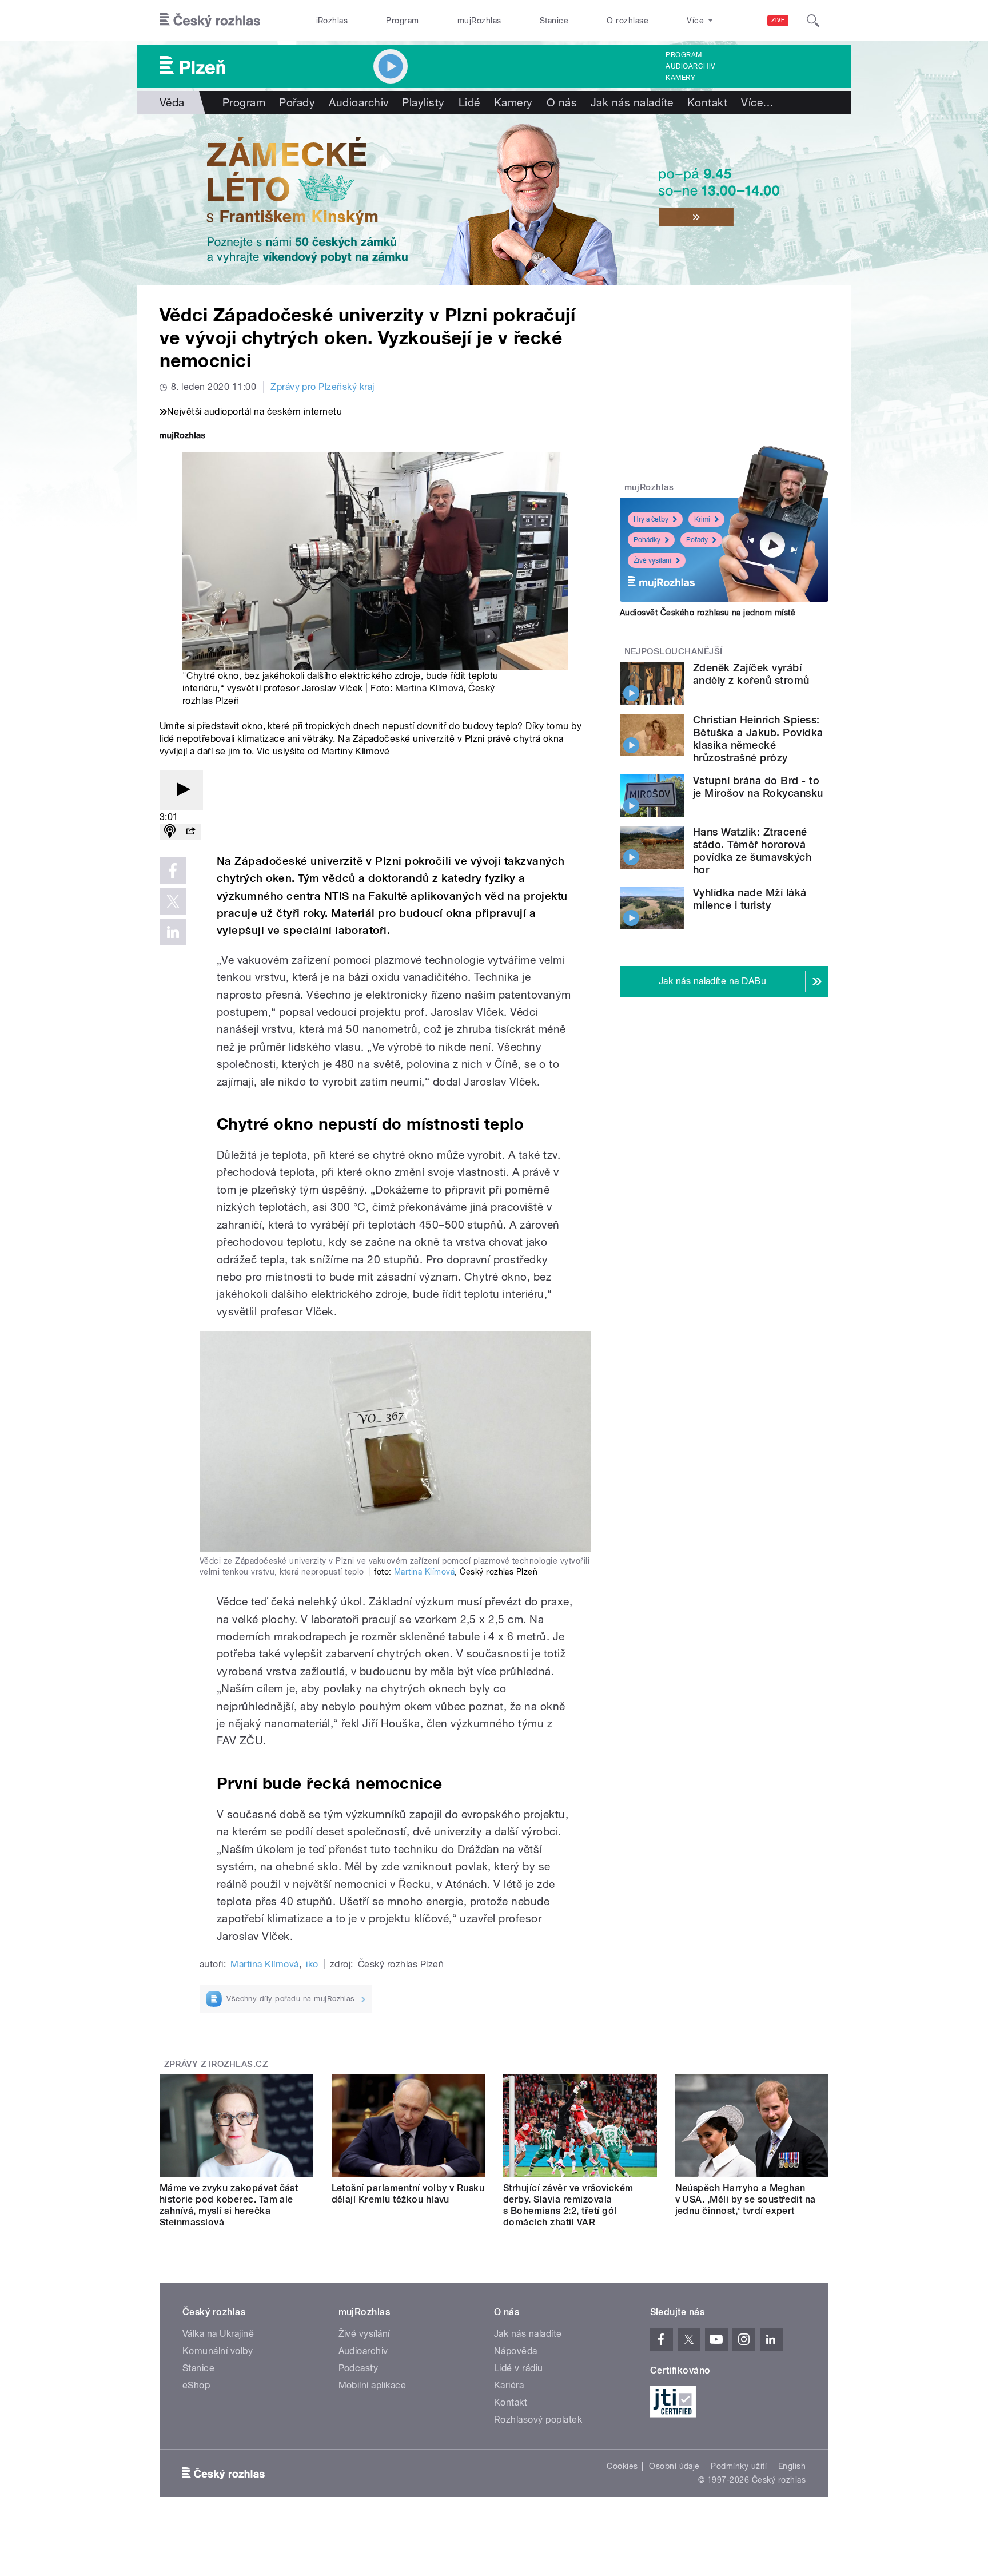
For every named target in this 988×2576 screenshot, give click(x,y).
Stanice (554, 21)
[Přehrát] (181, 790)
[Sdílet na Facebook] (173, 870)
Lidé (469, 102)
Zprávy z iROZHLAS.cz (216, 2064)
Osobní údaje (674, 2466)
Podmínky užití (739, 2466)
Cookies (622, 2466)
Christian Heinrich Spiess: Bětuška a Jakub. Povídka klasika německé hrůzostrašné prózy (758, 739)
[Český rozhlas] (210, 21)
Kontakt (707, 102)
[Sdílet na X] (173, 901)
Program (402, 21)
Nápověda (516, 2351)
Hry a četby (651, 519)
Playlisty (423, 102)
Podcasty (358, 2368)
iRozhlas (332, 21)
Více (757, 102)
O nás (562, 102)
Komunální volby (218, 2351)
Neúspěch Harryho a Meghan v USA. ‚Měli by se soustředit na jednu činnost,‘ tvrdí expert (746, 2199)
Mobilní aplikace (373, 2385)
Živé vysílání (652, 560)
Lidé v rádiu (519, 2368)
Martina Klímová (429, 688)
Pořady (297, 102)
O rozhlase (628, 21)
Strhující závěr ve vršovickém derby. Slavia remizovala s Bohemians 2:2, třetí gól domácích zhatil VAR (568, 2205)
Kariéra (509, 2385)
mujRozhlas (479, 21)
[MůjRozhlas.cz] (182, 437)
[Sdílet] (190, 832)
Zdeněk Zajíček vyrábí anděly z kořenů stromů (751, 674)
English (792, 2466)
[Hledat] (813, 21)
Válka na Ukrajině (218, 2334)
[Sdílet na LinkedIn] (173, 932)
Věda (172, 102)
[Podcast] (170, 832)
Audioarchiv (690, 66)
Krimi (702, 519)
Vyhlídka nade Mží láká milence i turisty (750, 899)
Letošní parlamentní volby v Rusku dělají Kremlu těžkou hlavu (408, 2194)
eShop (196, 2385)
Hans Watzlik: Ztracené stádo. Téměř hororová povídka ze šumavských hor (752, 851)
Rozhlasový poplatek (538, 2420)
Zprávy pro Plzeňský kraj (322, 387)
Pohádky (647, 540)
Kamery (680, 78)
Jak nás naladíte (632, 102)
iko (312, 1964)
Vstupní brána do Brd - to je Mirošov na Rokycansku (758, 787)
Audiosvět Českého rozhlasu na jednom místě (708, 613)
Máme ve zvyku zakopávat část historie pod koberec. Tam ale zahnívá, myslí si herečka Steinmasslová (229, 2205)
